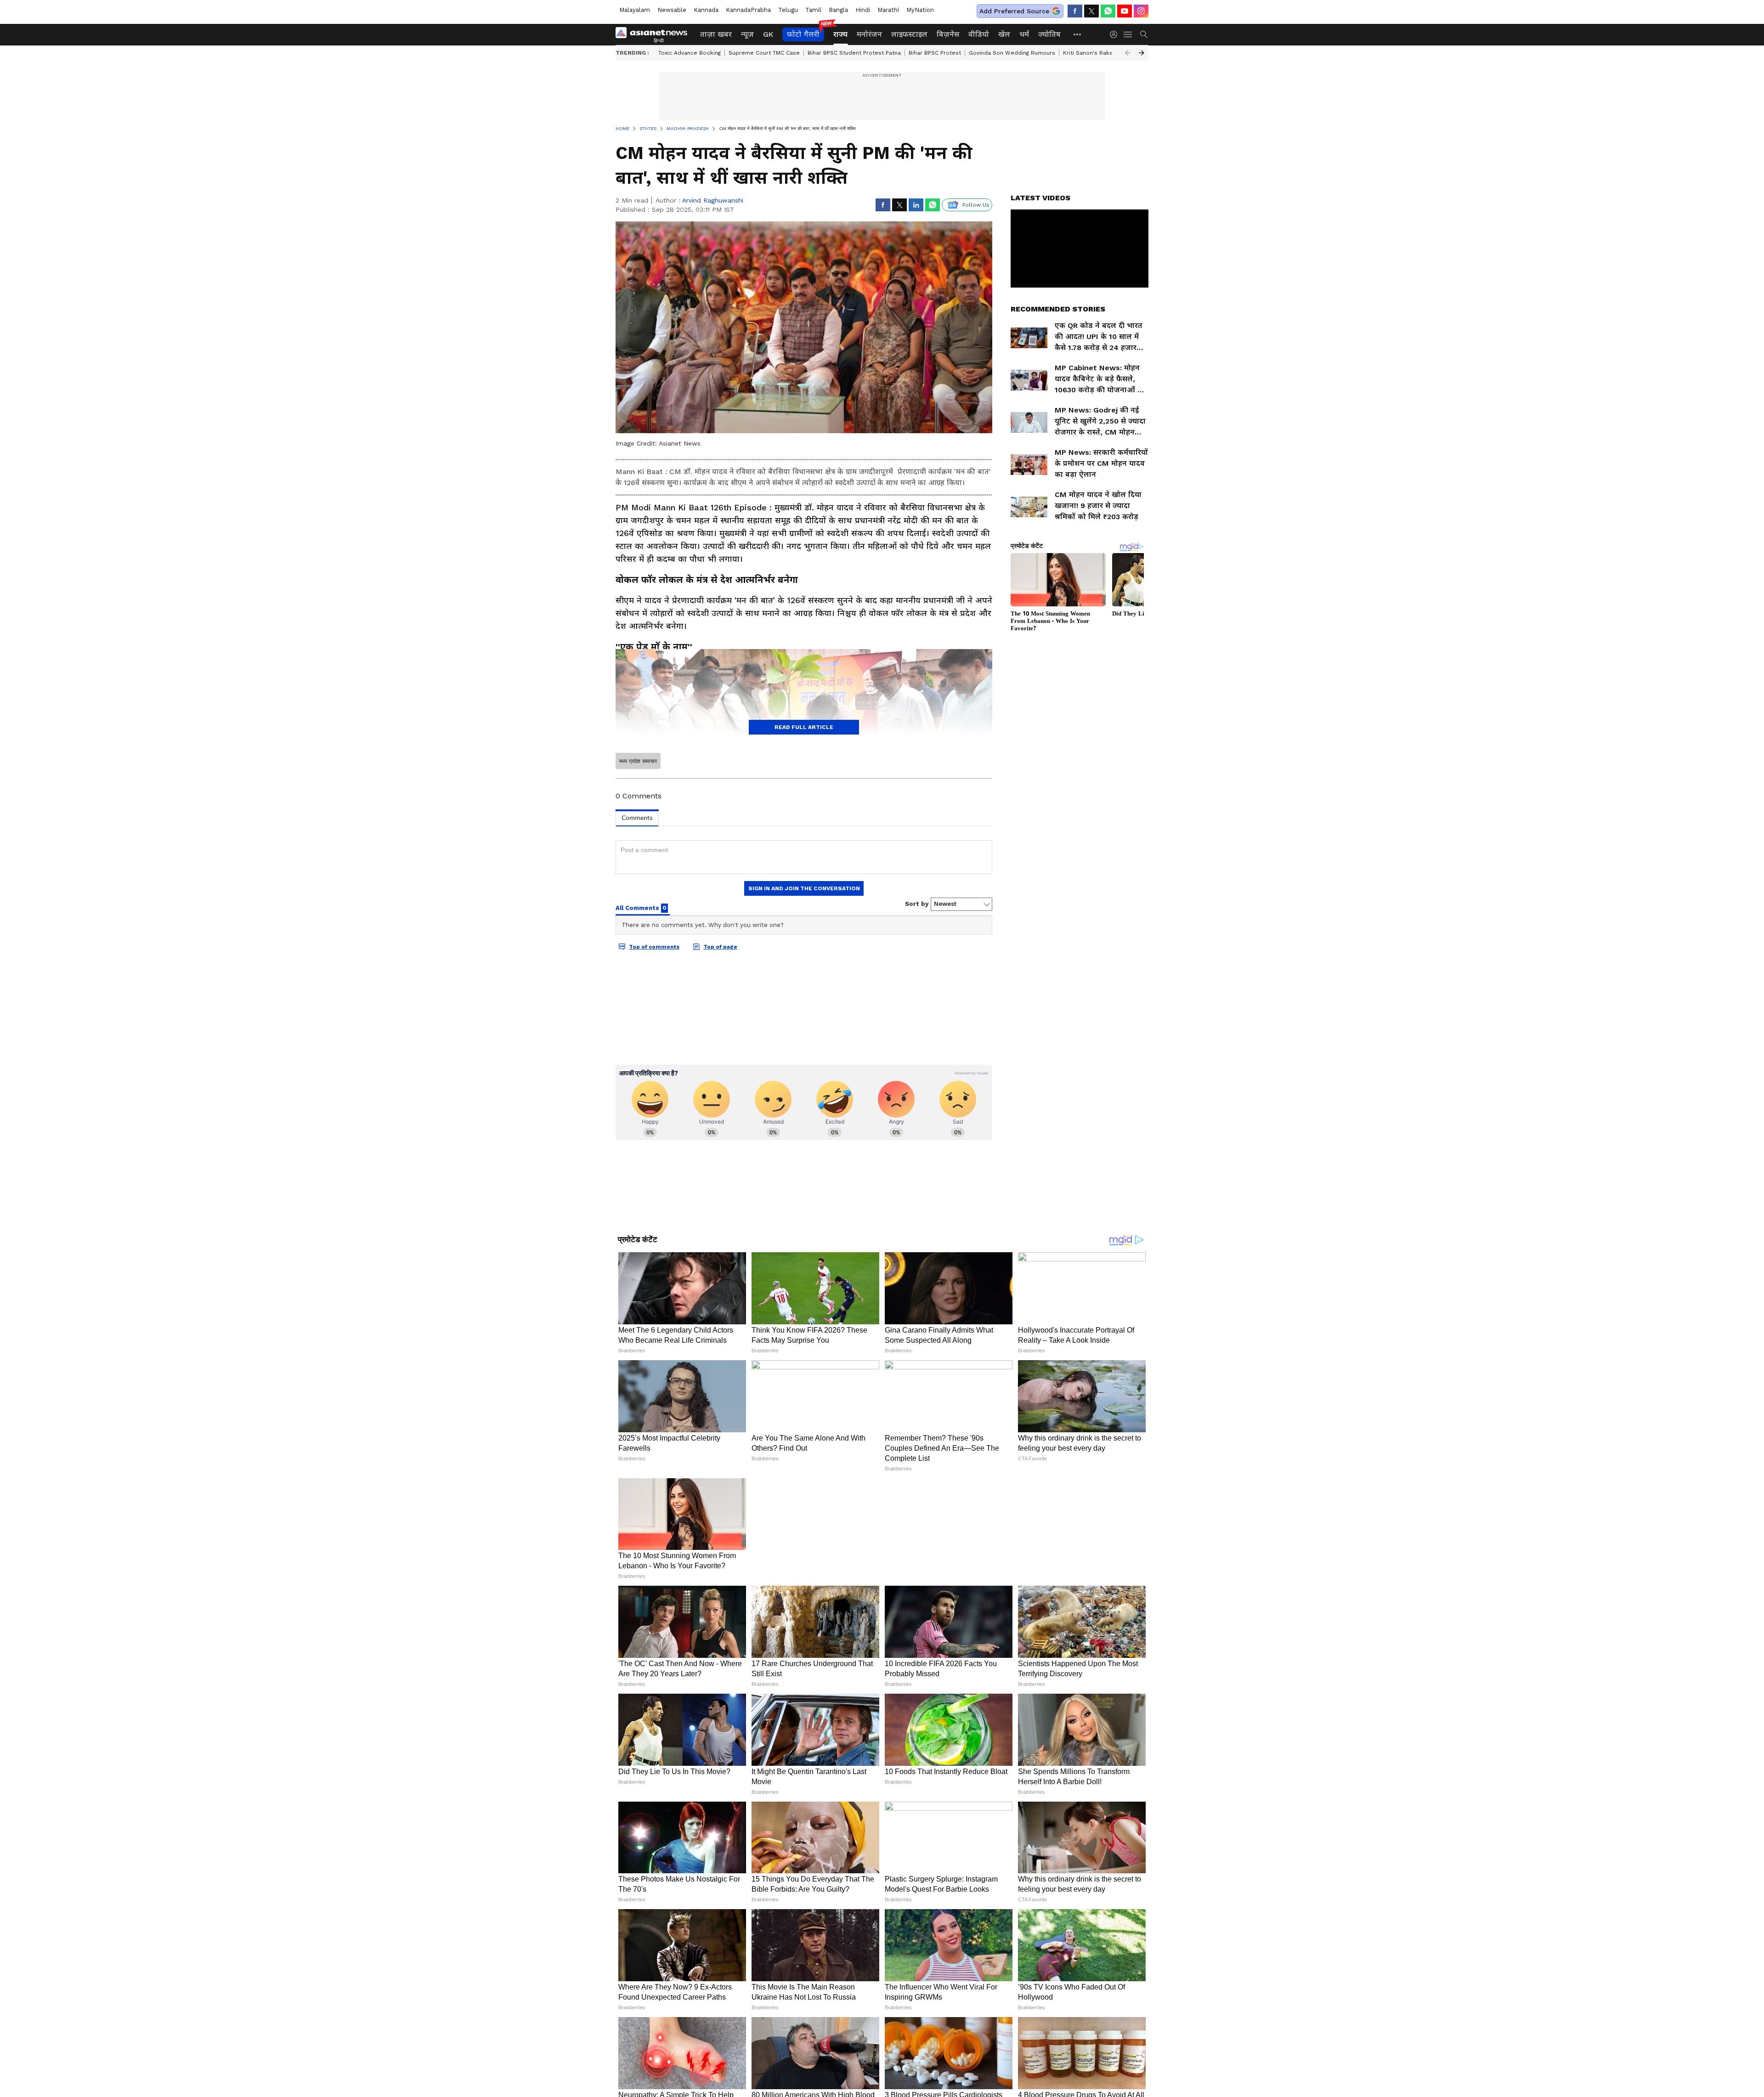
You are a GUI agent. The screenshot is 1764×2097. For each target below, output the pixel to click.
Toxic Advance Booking (690, 53)
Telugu (788, 10)
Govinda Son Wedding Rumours (1012, 53)
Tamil (813, 10)
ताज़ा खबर (716, 34)
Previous (1128, 53)
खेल (1004, 34)
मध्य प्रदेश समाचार (638, 761)
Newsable (672, 10)
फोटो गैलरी (803, 34)
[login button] (1116, 34)
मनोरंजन (869, 34)
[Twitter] (1091, 11)
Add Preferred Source (1014, 11)
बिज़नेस (948, 34)
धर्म (1024, 34)
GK (768, 34)
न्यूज (747, 34)
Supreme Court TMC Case (764, 53)
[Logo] (655, 34)
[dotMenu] (1078, 34)
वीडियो (979, 34)
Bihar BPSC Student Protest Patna (854, 53)
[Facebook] (1075, 11)
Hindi (863, 10)
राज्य (840, 34)
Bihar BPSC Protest (935, 53)
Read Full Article (804, 727)
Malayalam (635, 10)
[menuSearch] (1144, 34)
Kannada (706, 10)
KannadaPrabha (748, 10)
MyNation (920, 10)
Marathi (888, 10)
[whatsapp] (1108, 11)
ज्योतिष (1049, 34)
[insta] (1141, 11)
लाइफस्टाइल (909, 34)
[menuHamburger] (1128, 34)
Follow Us (976, 205)
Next (1142, 53)
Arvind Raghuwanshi (713, 200)
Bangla (838, 10)
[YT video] (1125, 11)
